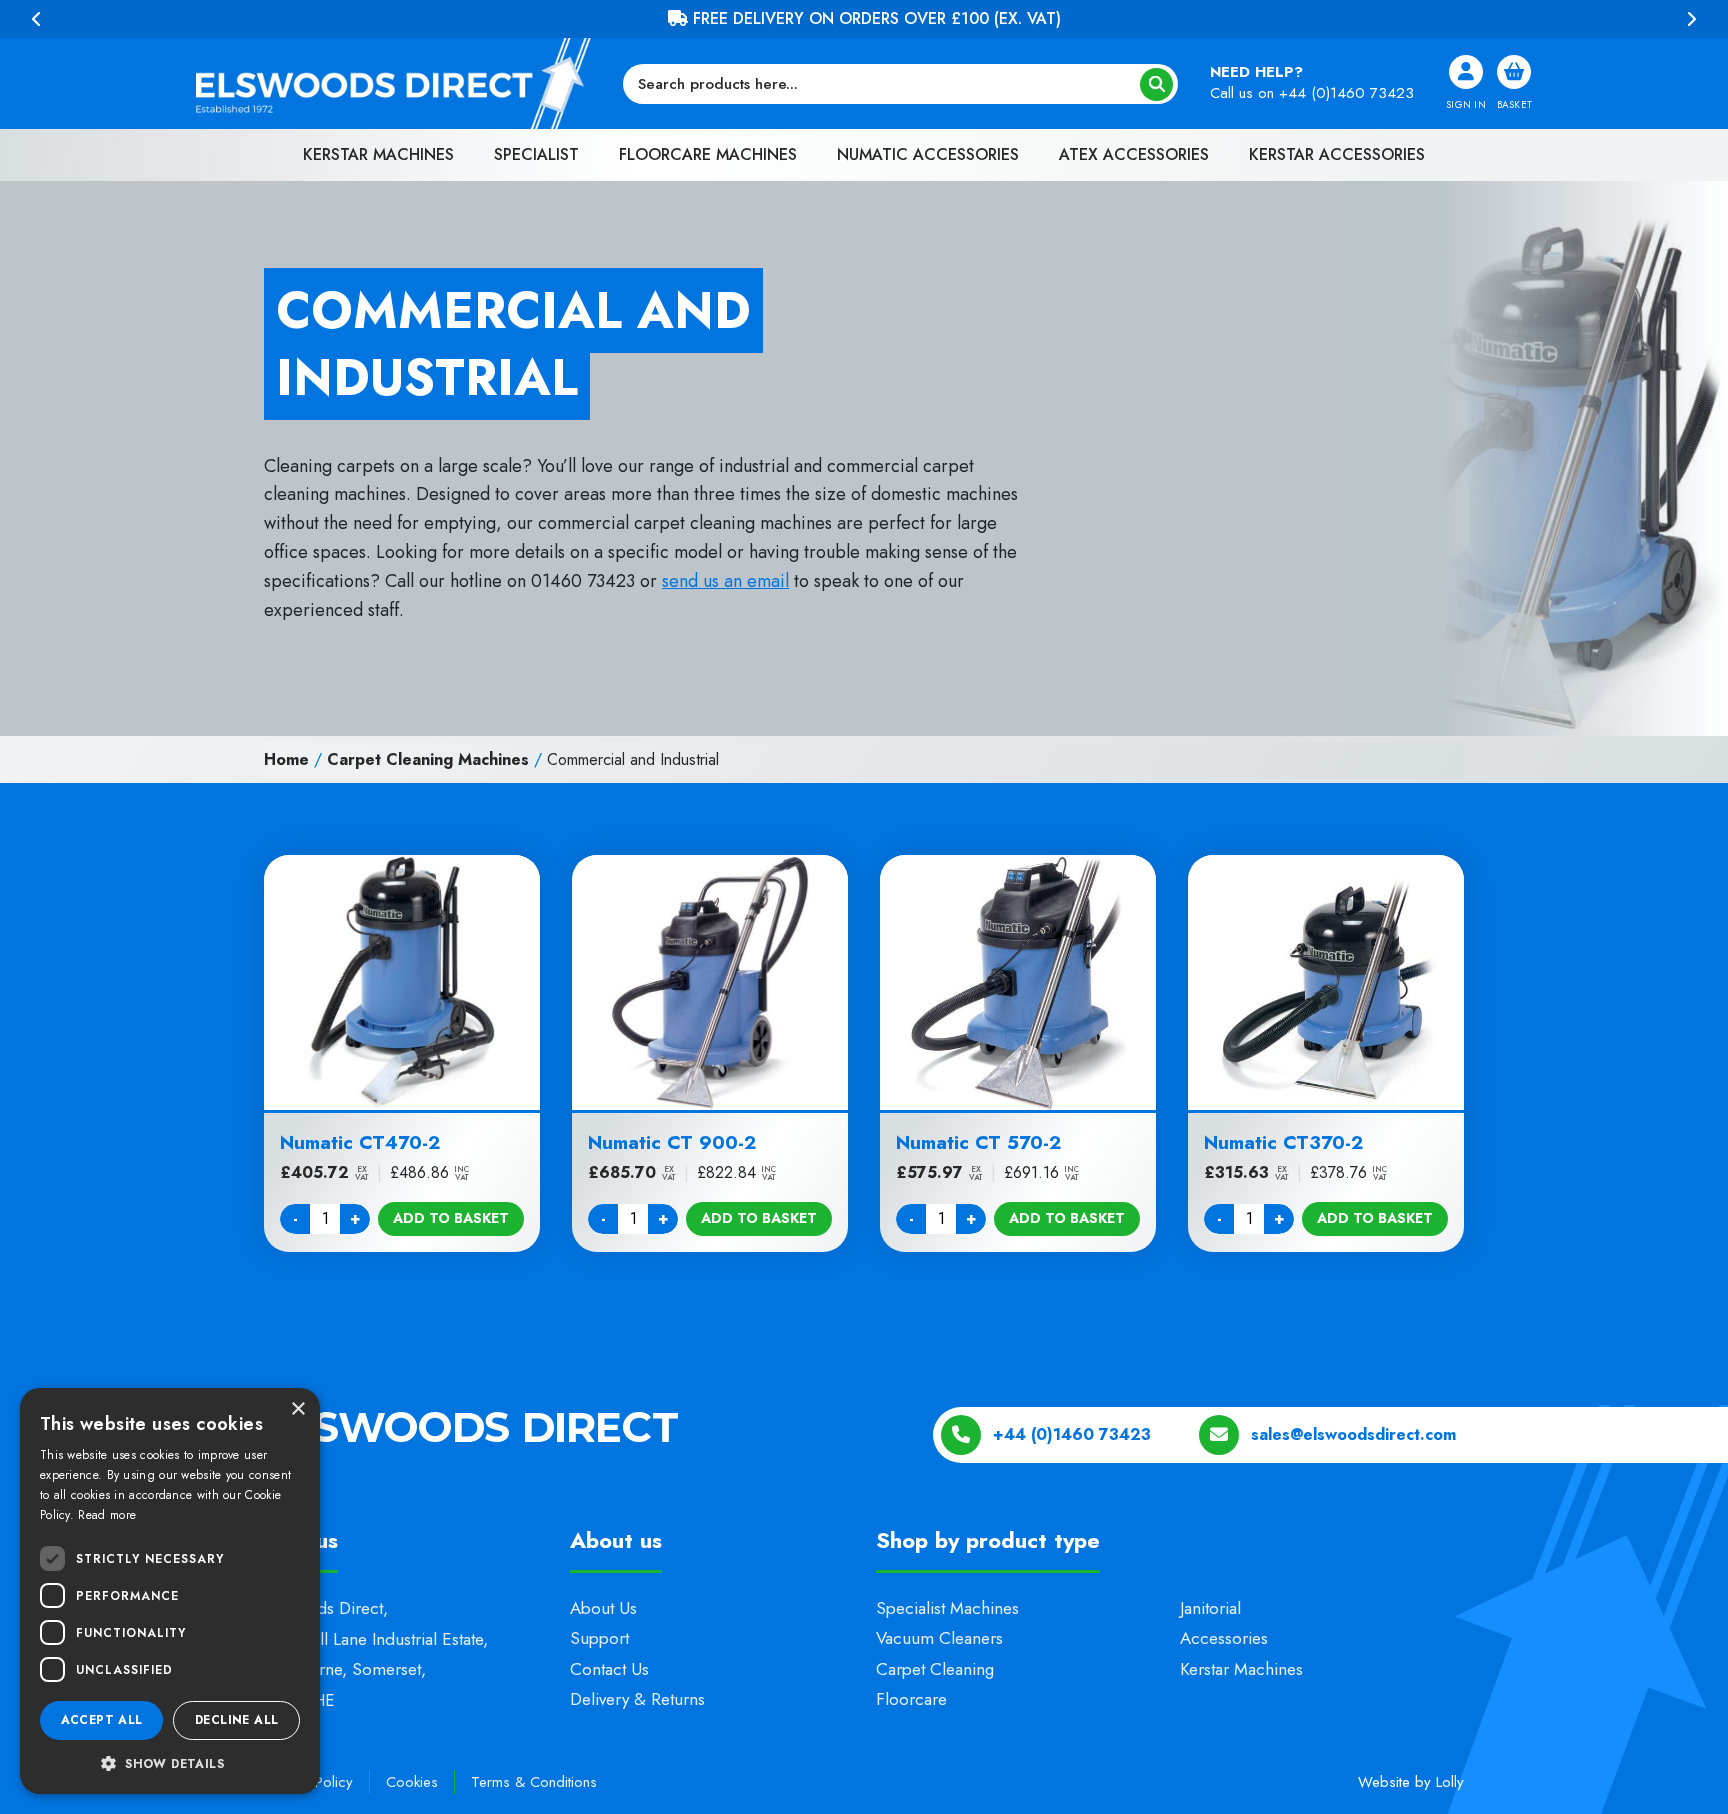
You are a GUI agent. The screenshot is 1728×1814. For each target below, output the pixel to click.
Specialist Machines (947, 1608)
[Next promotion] (1691, 19)
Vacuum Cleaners (939, 1638)
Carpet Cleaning (935, 1669)
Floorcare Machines (708, 154)
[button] (170, 1763)
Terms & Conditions (534, 1782)
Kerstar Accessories (1337, 154)
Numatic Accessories (928, 154)
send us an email (725, 581)
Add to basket (451, 1218)
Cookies (412, 1782)
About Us (603, 1608)
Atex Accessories (1134, 154)
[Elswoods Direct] (393, 83)
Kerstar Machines (378, 154)
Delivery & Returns (637, 1699)
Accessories (1224, 1638)
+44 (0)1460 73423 (1346, 93)
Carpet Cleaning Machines (428, 759)
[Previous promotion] (37, 19)
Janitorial (1210, 1608)
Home (286, 759)
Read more (107, 1515)
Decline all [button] (236, 1720)
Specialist (536, 154)
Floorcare (911, 1699)
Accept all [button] (102, 1720)
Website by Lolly (1411, 1782)
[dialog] (170, 1591)
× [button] (297, 1409)
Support (599, 1638)
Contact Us (609, 1669)
